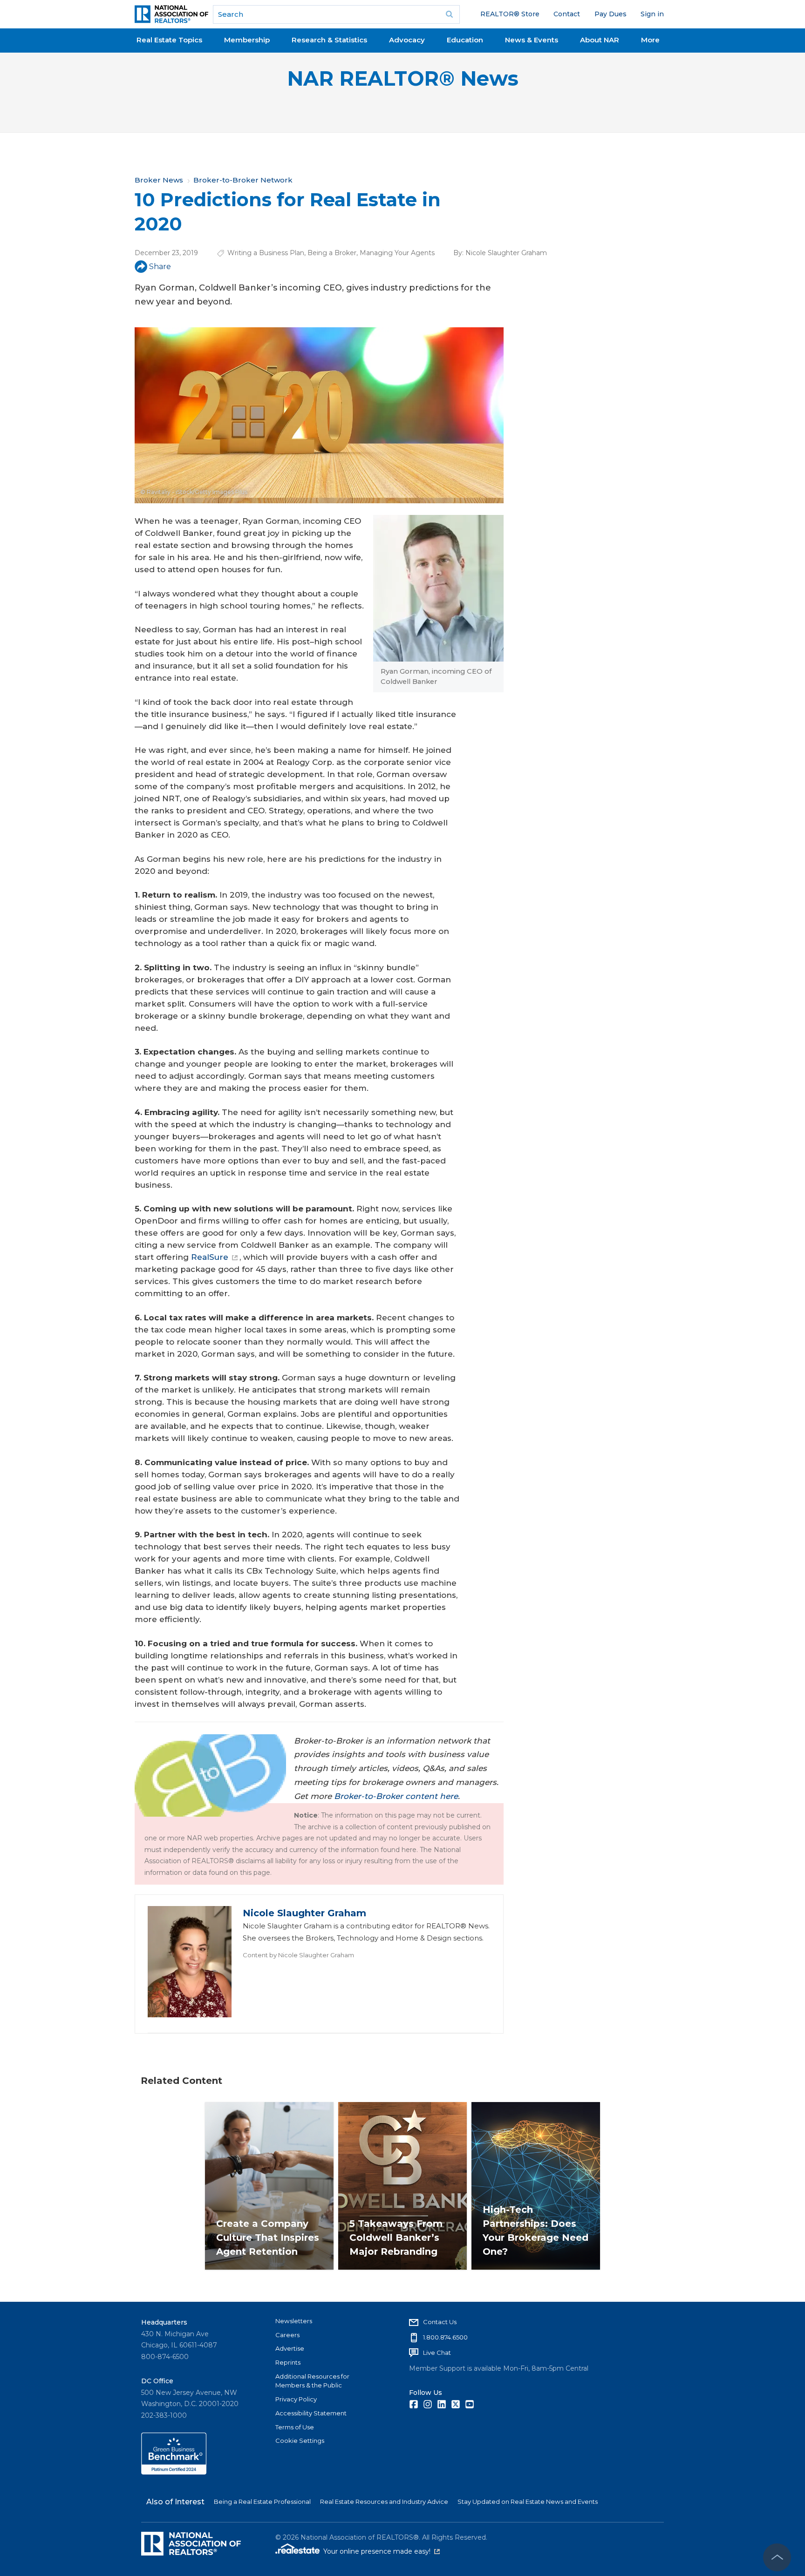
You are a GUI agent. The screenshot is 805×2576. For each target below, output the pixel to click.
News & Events (532, 40)
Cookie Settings (300, 2441)
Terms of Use (295, 2427)
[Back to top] (777, 2557)
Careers (287, 2335)
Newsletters (294, 2321)
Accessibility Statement (311, 2413)
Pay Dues (611, 14)
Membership (247, 40)
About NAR (600, 40)
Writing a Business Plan (266, 253)
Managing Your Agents (397, 253)
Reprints (288, 2362)
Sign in (652, 14)
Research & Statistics (329, 40)
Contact (567, 14)
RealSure (210, 1257)
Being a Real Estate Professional (262, 2502)
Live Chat (437, 2353)
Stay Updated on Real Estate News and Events (528, 2502)
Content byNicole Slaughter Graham (298, 1955)
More (650, 40)
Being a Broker (332, 253)
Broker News (159, 180)
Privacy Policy (296, 2399)
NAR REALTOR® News (403, 78)
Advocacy (407, 40)
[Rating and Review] (174, 2472)
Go (450, 14)
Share (160, 267)
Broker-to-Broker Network (243, 180)
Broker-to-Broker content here (396, 1796)
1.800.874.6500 (445, 2337)
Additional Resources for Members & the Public (312, 2381)
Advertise (290, 2348)
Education (465, 40)
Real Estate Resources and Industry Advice (384, 2502)
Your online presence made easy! (382, 2551)
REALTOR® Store (510, 14)
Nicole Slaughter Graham (506, 253)
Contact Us (440, 2322)
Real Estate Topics (169, 40)
